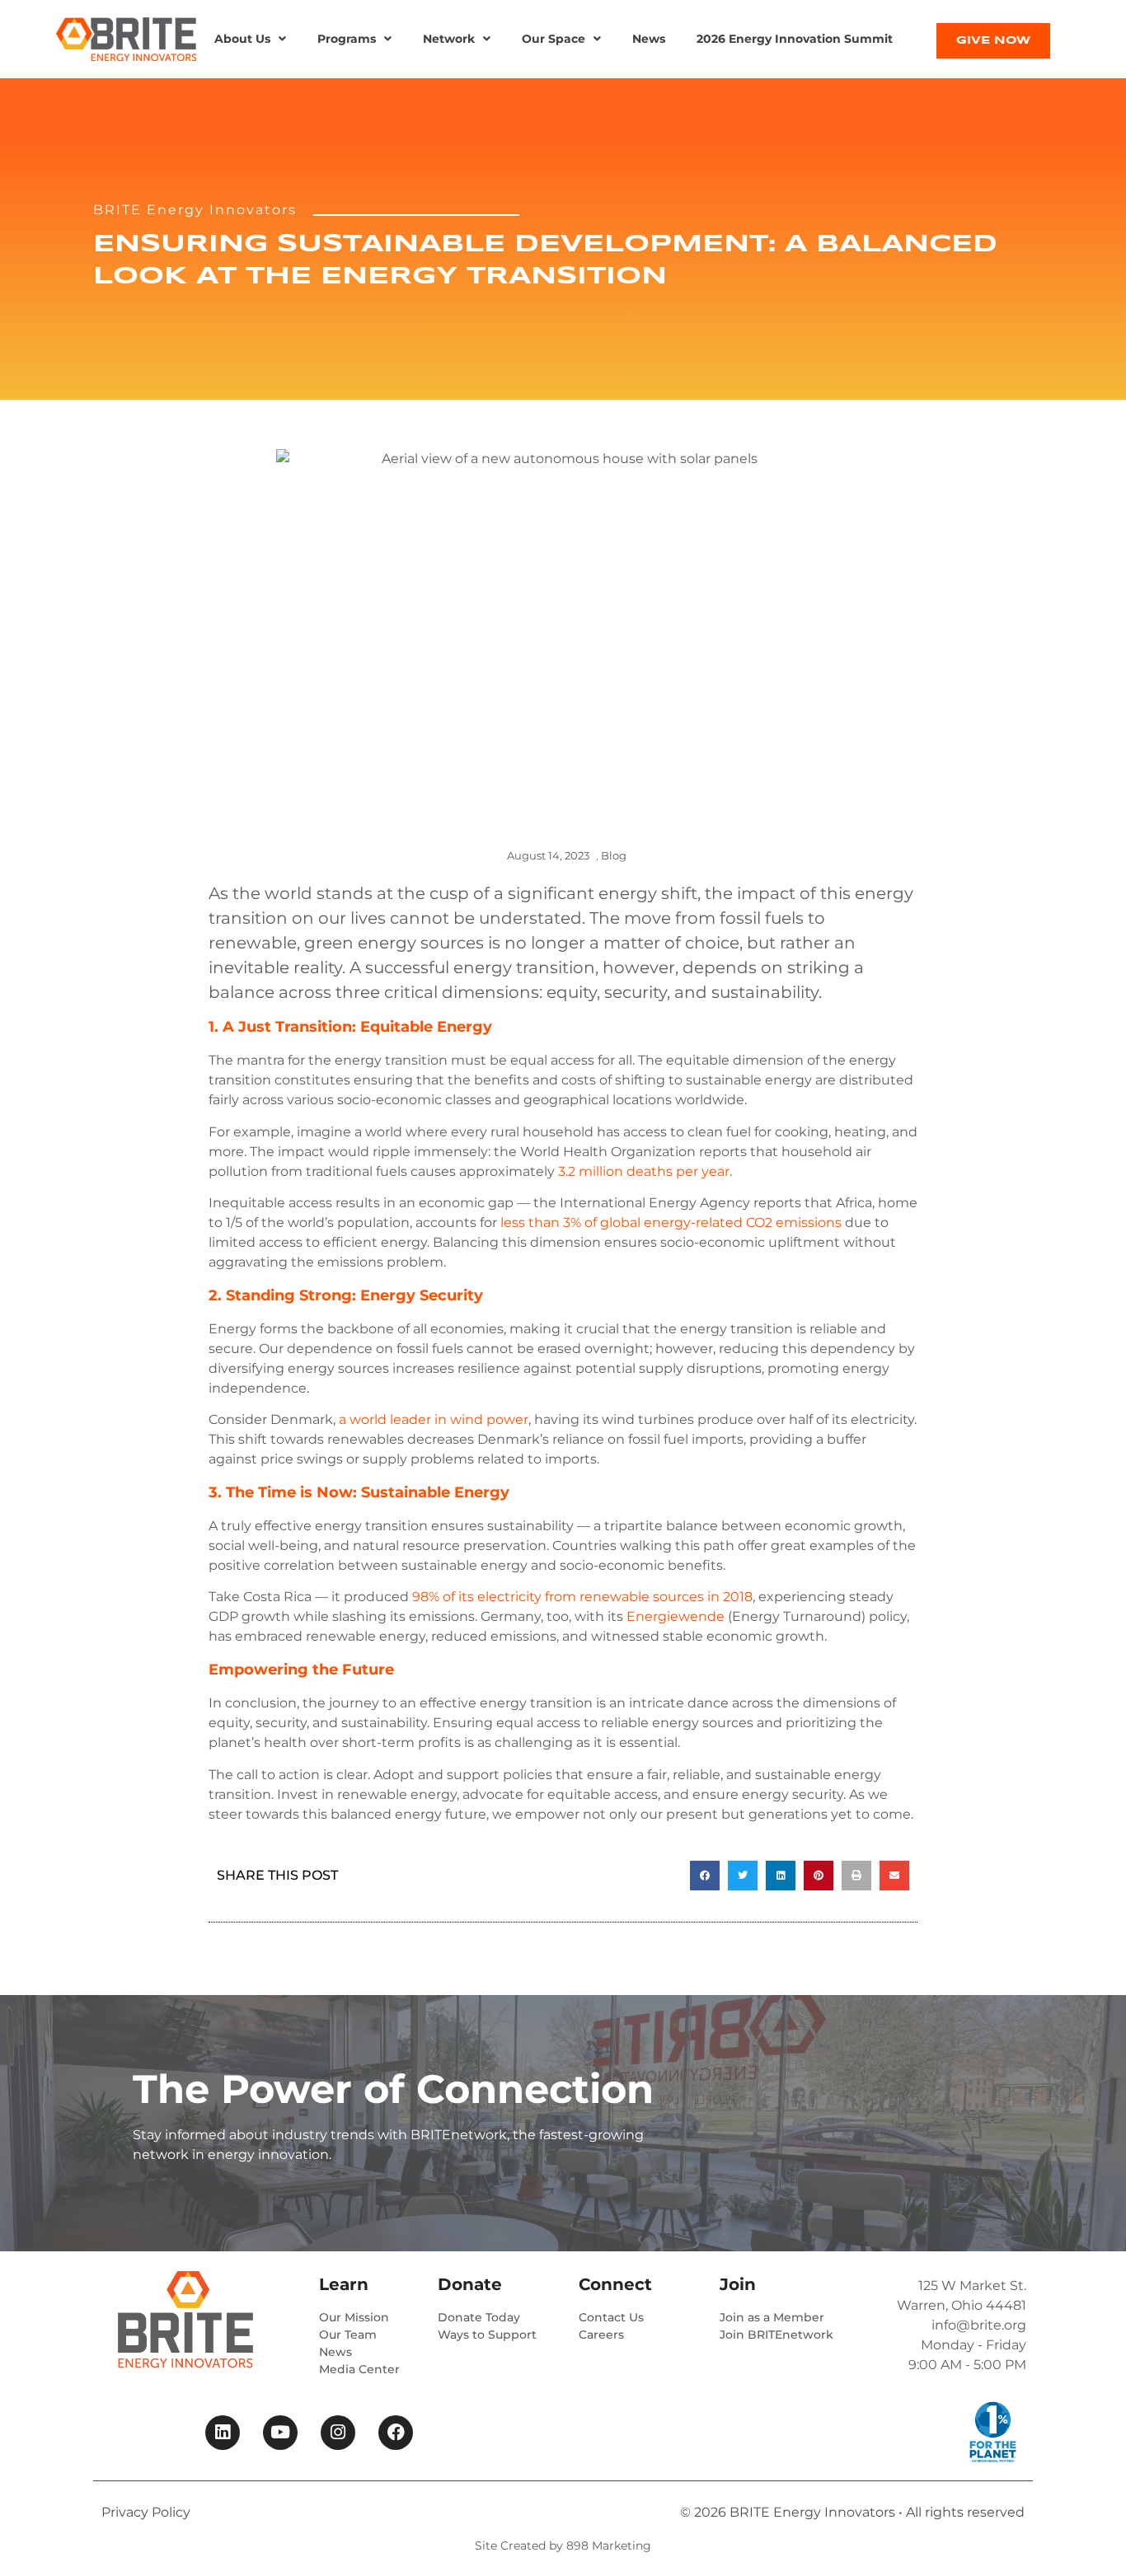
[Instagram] (338, 2433)
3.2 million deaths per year (644, 1171)
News (649, 39)
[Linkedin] (223, 2433)
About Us (242, 39)
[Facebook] (396, 2433)
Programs (347, 39)
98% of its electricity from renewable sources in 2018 (582, 1597)
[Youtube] (280, 2433)
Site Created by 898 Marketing (563, 2546)
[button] (250, 39)
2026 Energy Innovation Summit (795, 39)
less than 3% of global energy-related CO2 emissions (671, 1222)
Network (449, 39)
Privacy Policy (146, 2512)
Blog (614, 855)
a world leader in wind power (434, 1419)
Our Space (554, 39)
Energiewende (676, 1616)
